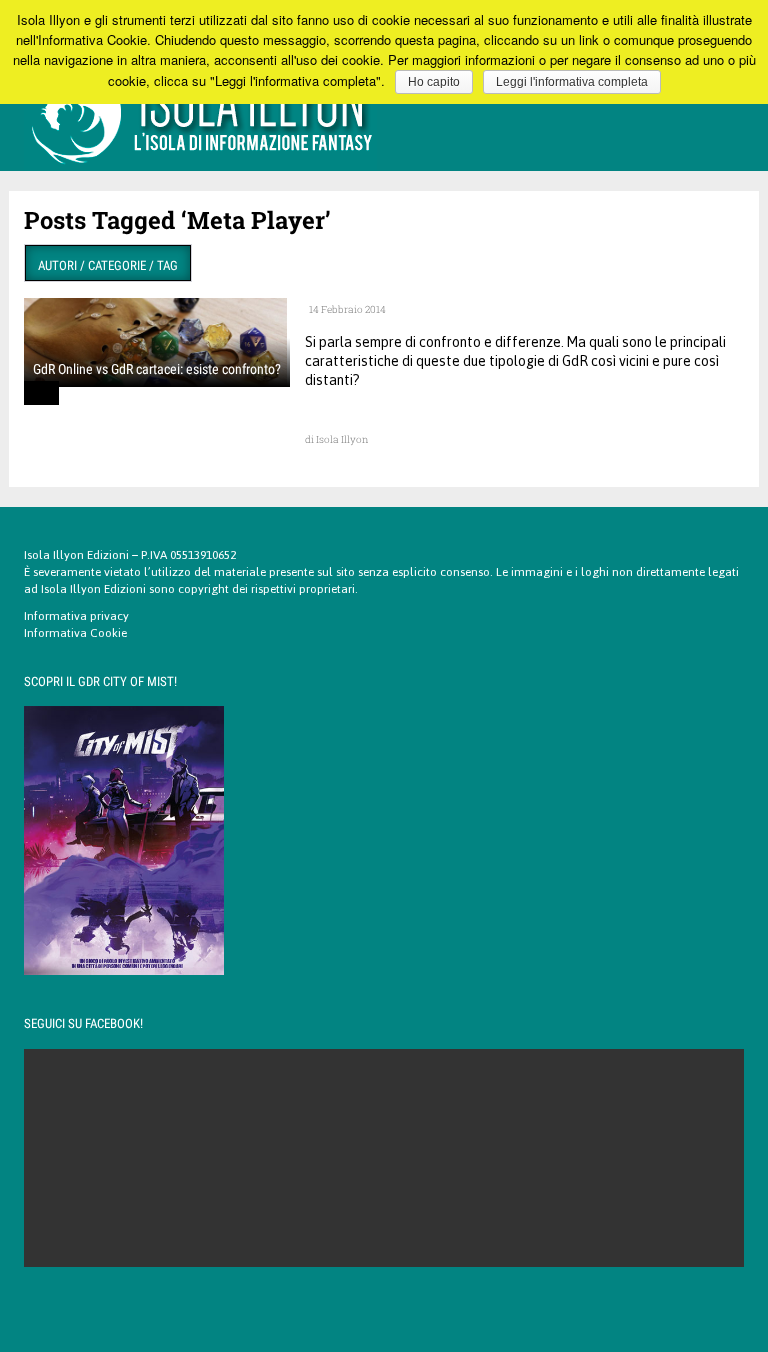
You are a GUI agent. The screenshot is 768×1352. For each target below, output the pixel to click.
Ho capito (434, 82)
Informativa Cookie (75, 633)
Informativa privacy (76, 616)
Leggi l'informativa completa (572, 82)
